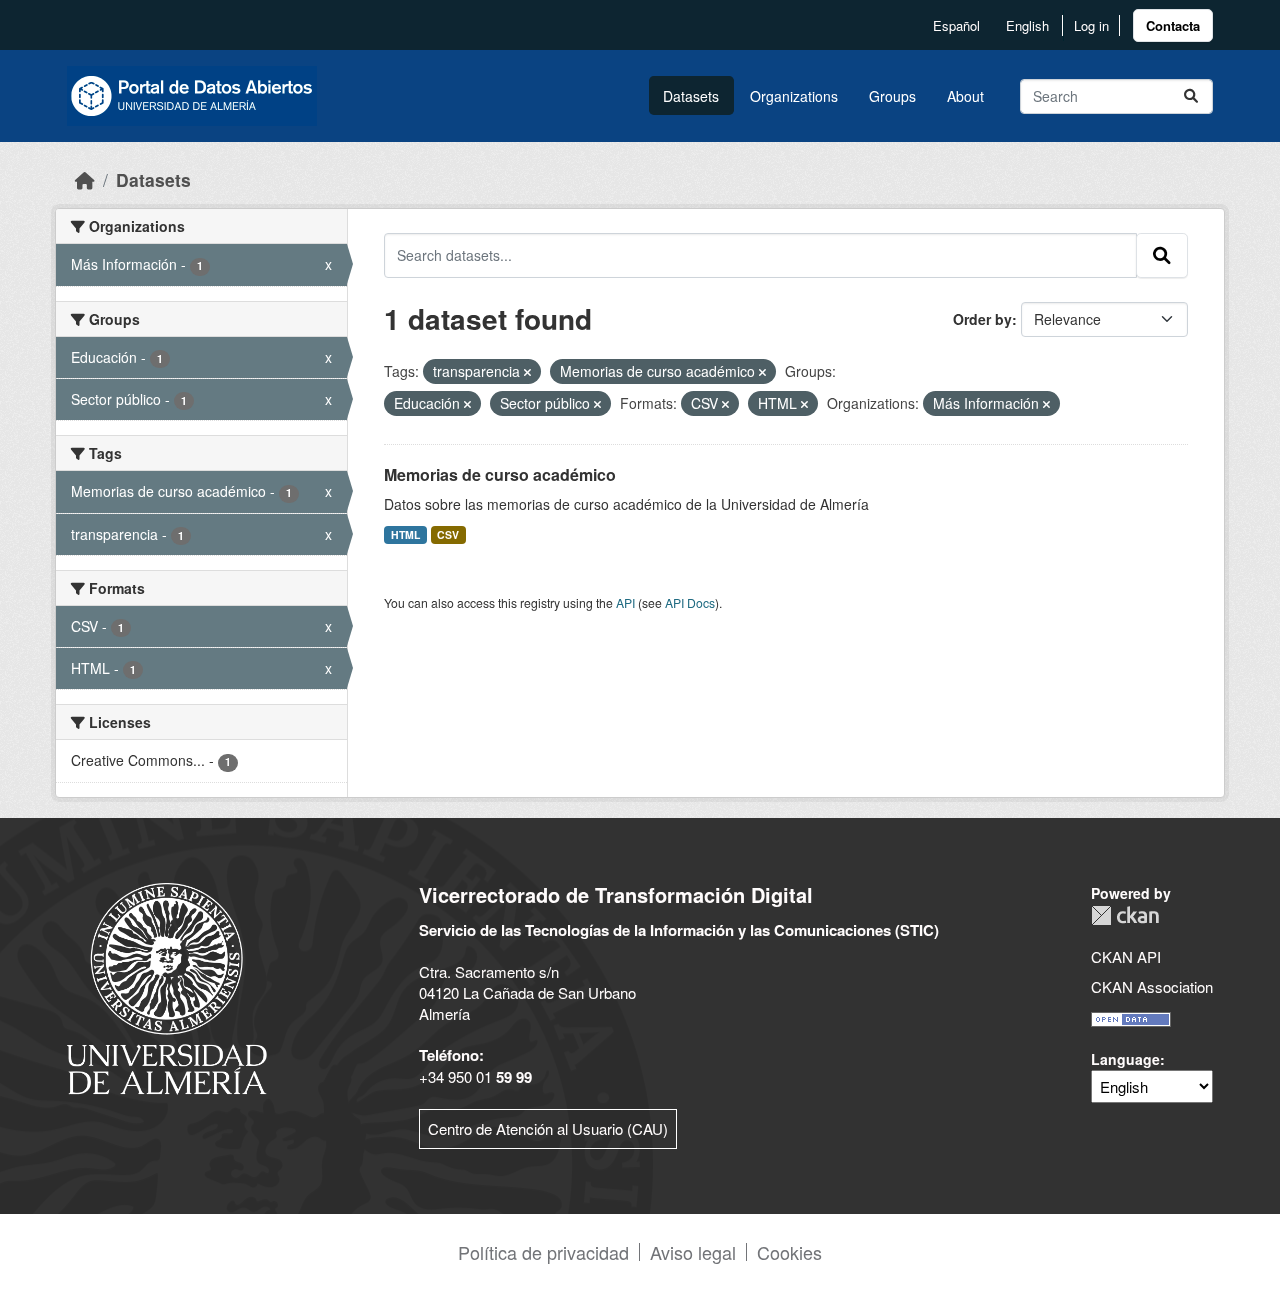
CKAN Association (1152, 986)
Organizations (794, 96)
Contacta (1173, 25)
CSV (448, 534)
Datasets (691, 96)
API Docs (690, 602)
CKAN (1125, 915)
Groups (892, 96)
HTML (405, 534)
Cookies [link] (789, 1252)
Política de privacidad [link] (543, 1252)
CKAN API (1126, 956)
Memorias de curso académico (500, 474)
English (1027, 25)
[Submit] (1191, 96)
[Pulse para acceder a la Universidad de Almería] (167, 986)
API (625, 602)
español (956, 25)
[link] (1173, 25)
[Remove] (527, 372)
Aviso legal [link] (693, 1252)
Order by (982, 319)
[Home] (85, 179)
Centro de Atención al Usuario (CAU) (548, 1128)
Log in (1091, 25)
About (965, 96)
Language (1125, 1059)
